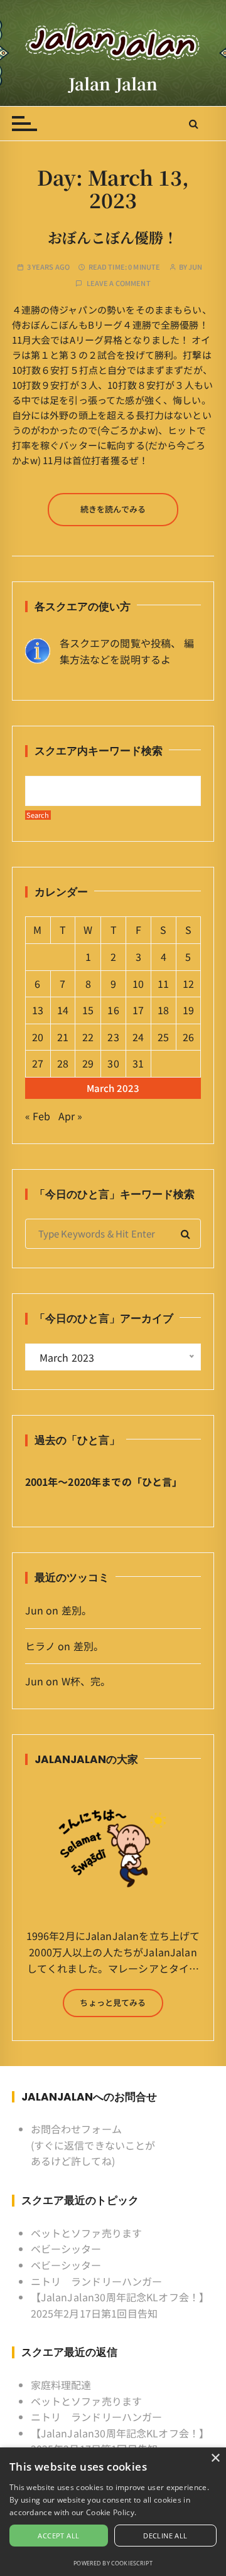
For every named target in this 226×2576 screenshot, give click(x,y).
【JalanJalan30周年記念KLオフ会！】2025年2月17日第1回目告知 (120, 2305)
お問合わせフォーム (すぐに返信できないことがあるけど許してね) (93, 2145)
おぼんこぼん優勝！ (113, 237)
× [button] (215, 2458)
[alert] (113, 2512)
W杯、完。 (86, 1681)
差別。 (77, 1610)
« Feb (38, 1116)
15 (88, 1010)
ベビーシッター (66, 2249)
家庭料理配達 (61, 2385)
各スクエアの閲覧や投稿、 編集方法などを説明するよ (127, 651)
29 (88, 1063)
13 (38, 1010)
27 (38, 1063)
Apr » (71, 1116)
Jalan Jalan (113, 83)
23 (113, 1037)
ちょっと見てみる (113, 2002)
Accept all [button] (58, 2536)
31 (138, 1063)
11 (163, 983)
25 (163, 1037)
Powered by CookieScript (113, 2563)
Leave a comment (119, 283)
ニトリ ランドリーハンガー (97, 2281)
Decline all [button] (165, 2536)
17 (138, 1010)
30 (113, 1063)
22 (88, 1037)
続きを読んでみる (113, 509)
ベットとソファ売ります (87, 2233)
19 (188, 1010)
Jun (195, 267)
